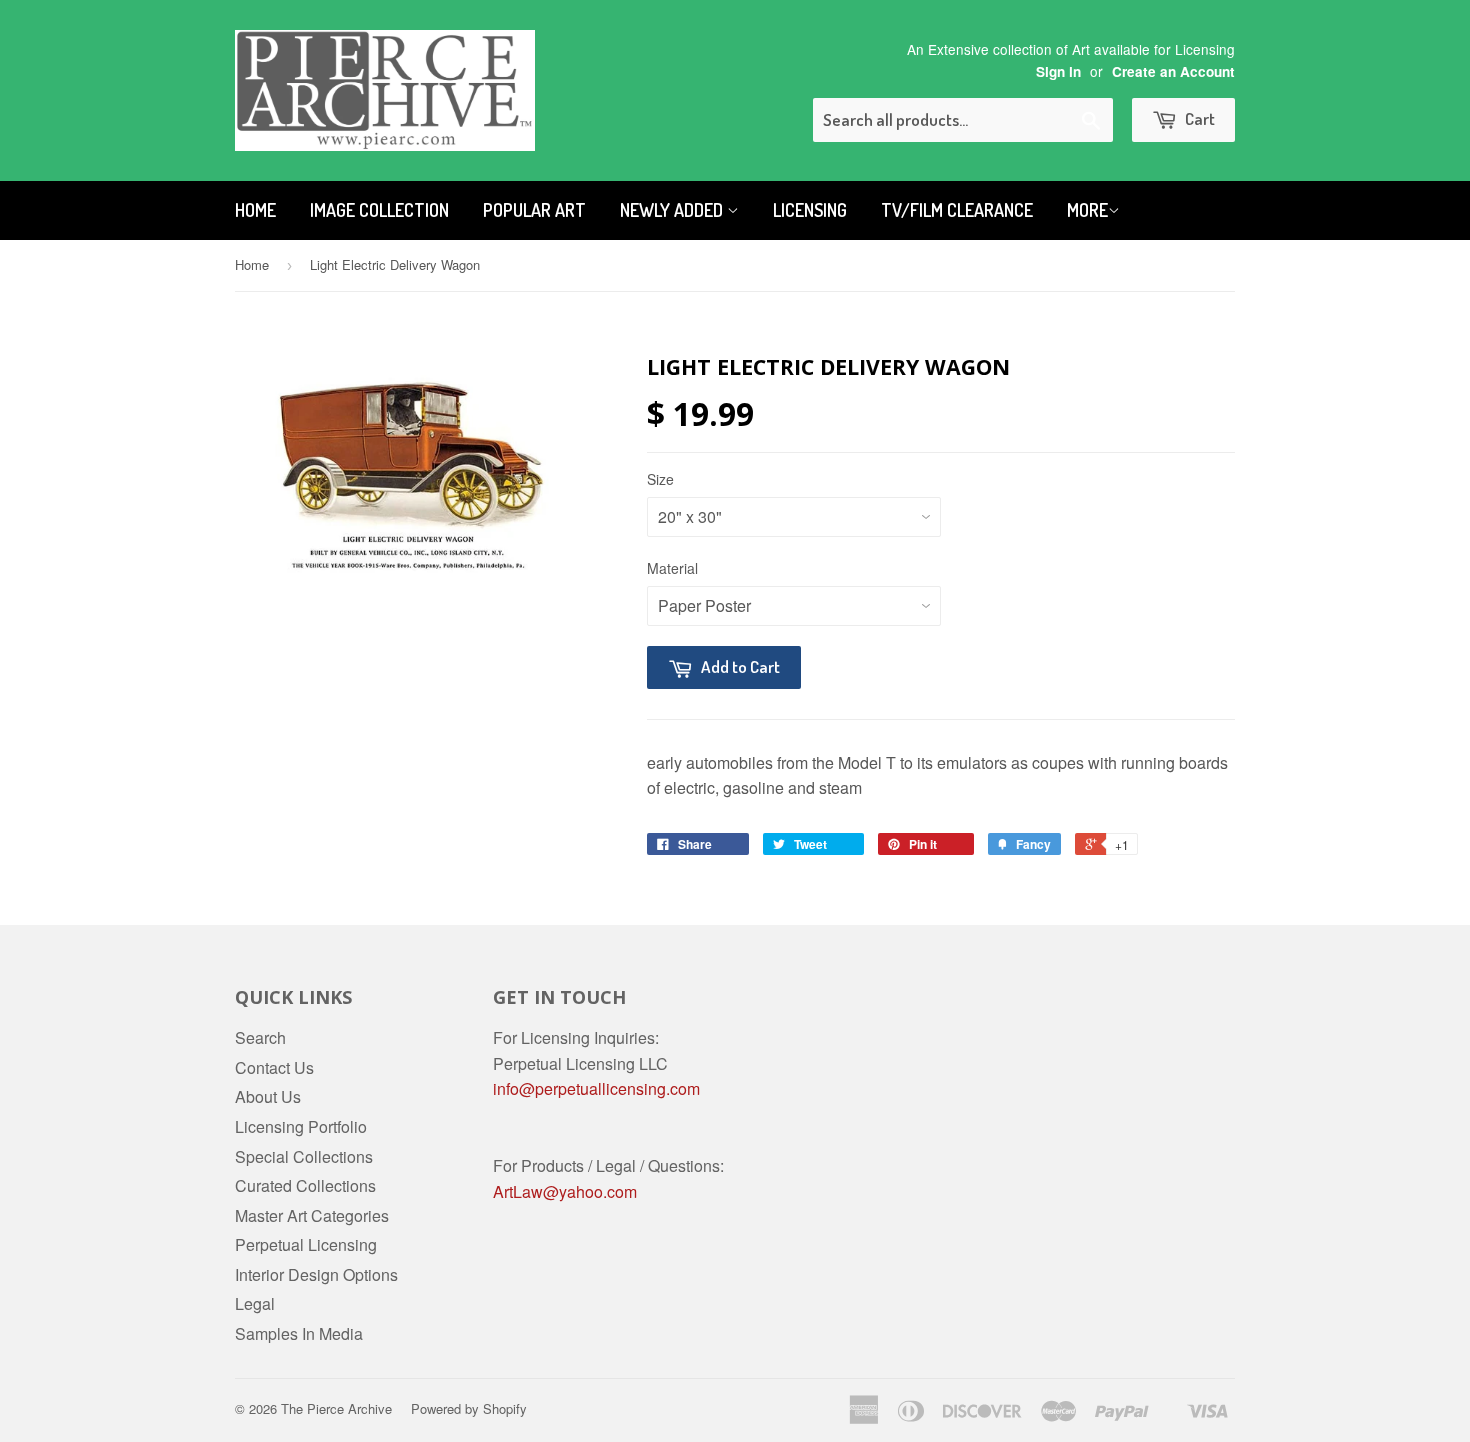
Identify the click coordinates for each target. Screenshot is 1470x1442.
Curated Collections (305, 1185)
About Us (268, 1096)
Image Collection (379, 210)
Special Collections (304, 1156)
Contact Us (274, 1067)
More (1087, 210)
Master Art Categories (312, 1215)
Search (260, 1037)
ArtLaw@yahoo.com (565, 1191)
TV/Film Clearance (957, 210)
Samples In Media (299, 1333)
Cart (1198, 118)
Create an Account (1173, 71)
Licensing (810, 210)
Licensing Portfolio (301, 1126)
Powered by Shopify (469, 1408)
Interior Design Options (316, 1274)
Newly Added (673, 210)
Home (255, 210)
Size (660, 479)
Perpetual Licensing (306, 1244)
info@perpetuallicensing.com (596, 1088)
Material (672, 568)
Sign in (1058, 71)
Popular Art (534, 210)
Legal (255, 1303)
